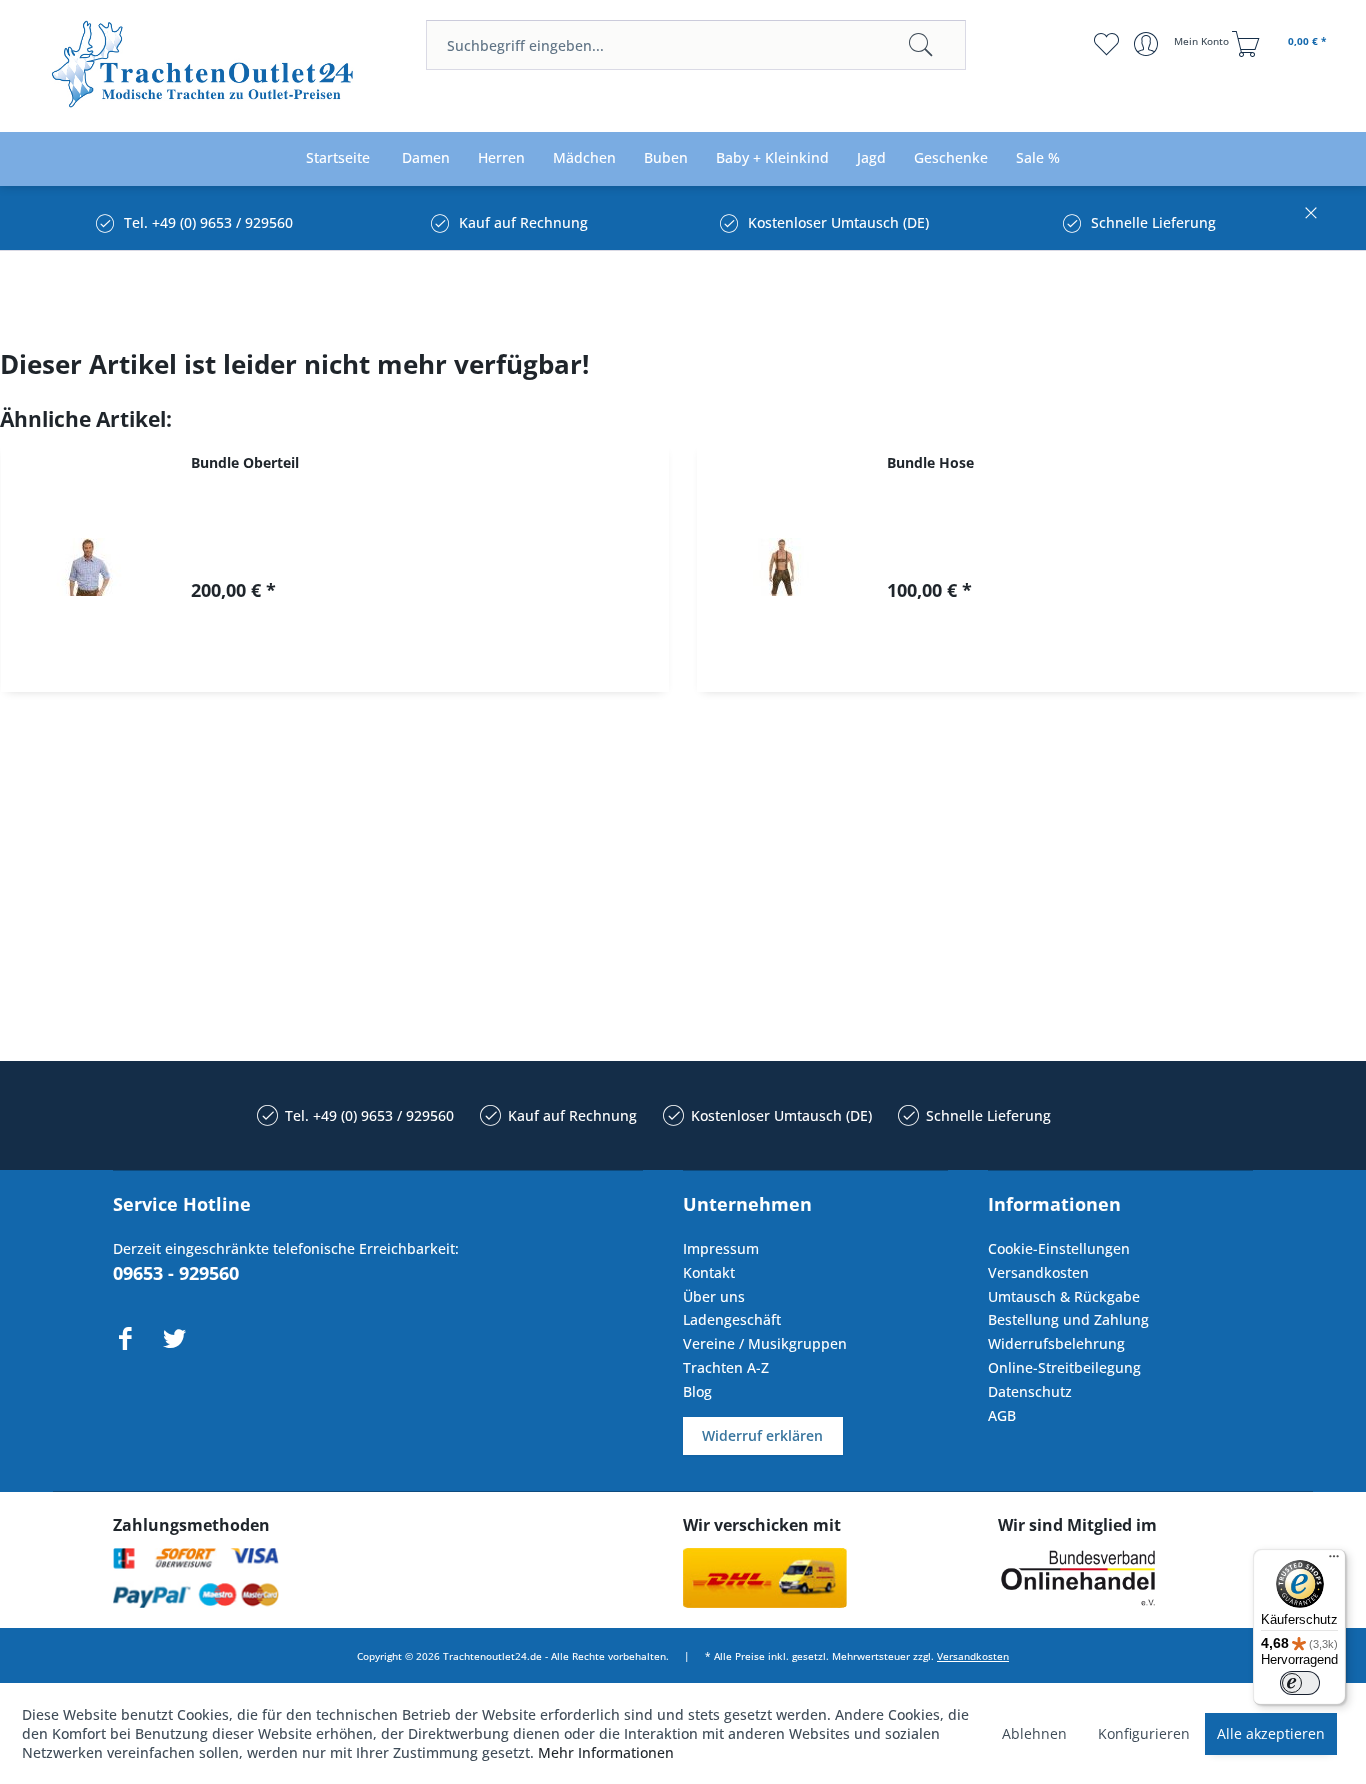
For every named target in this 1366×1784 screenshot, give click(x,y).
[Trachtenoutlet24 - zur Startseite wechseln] (204, 67)
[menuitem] (696, 45)
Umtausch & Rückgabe (1064, 1296)
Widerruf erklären (762, 1435)
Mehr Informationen (606, 1752)
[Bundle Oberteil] (86, 567)
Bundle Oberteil (245, 462)
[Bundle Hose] (782, 567)
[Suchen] (921, 45)
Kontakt (709, 1272)
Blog (697, 1391)
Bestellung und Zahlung (1068, 1319)
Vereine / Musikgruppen (765, 1343)
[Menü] (1334, 1561)
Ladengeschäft (732, 1319)
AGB (1002, 1415)
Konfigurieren (1144, 1733)
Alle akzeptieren (1271, 1733)
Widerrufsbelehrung (1056, 1343)
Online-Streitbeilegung (1064, 1367)
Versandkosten (1038, 1272)
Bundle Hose (930, 462)
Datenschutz (1030, 1391)
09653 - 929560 (176, 1273)
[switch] (1300, 1683)
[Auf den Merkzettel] (435, 659)
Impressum (721, 1248)
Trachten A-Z (726, 1367)
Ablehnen (1034, 1733)
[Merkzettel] (1106, 44)
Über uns (714, 1296)
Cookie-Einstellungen (1059, 1248)
